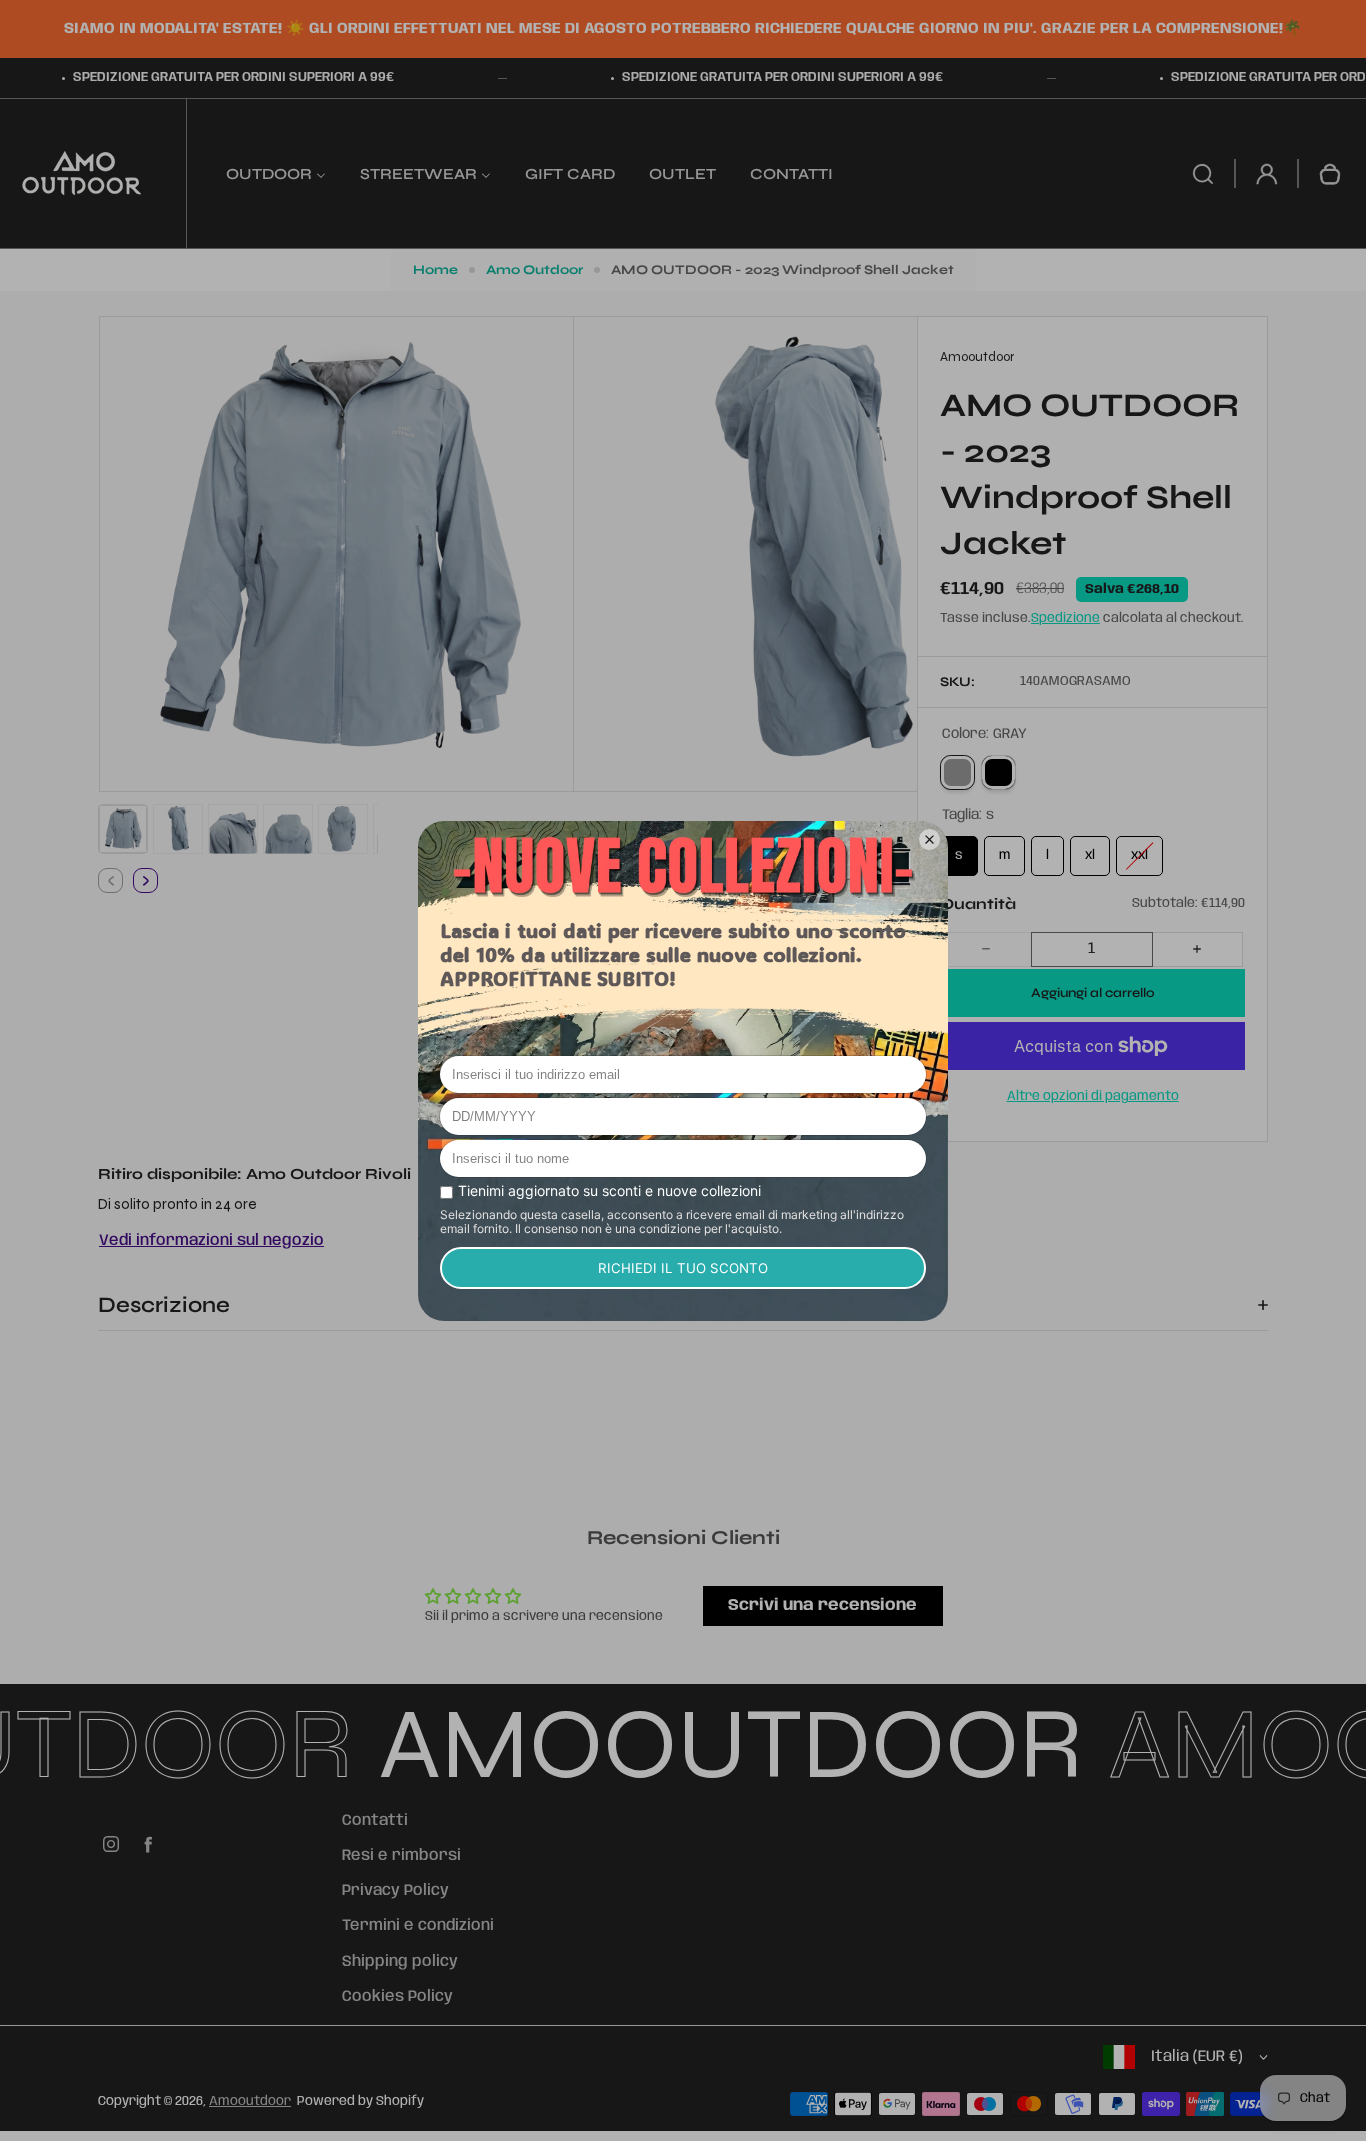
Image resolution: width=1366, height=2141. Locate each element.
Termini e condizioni (418, 1926)
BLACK (998, 772)
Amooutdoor (250, 2101)
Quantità (978, 904)
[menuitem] (276, 173)
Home (435, 270)
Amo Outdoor (534, 270)
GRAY (957, 772)
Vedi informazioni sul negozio (211, 1241)
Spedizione (1065, 618)
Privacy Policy (395, 1891)
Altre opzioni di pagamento (1093, 1096)
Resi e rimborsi (401, 1856)
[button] (123, 829)
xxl (1139, 849)
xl (1090, 849)
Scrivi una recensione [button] (822, 1605)
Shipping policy (400, 1962)
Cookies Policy (397, 1997)
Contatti (375, 1821)
